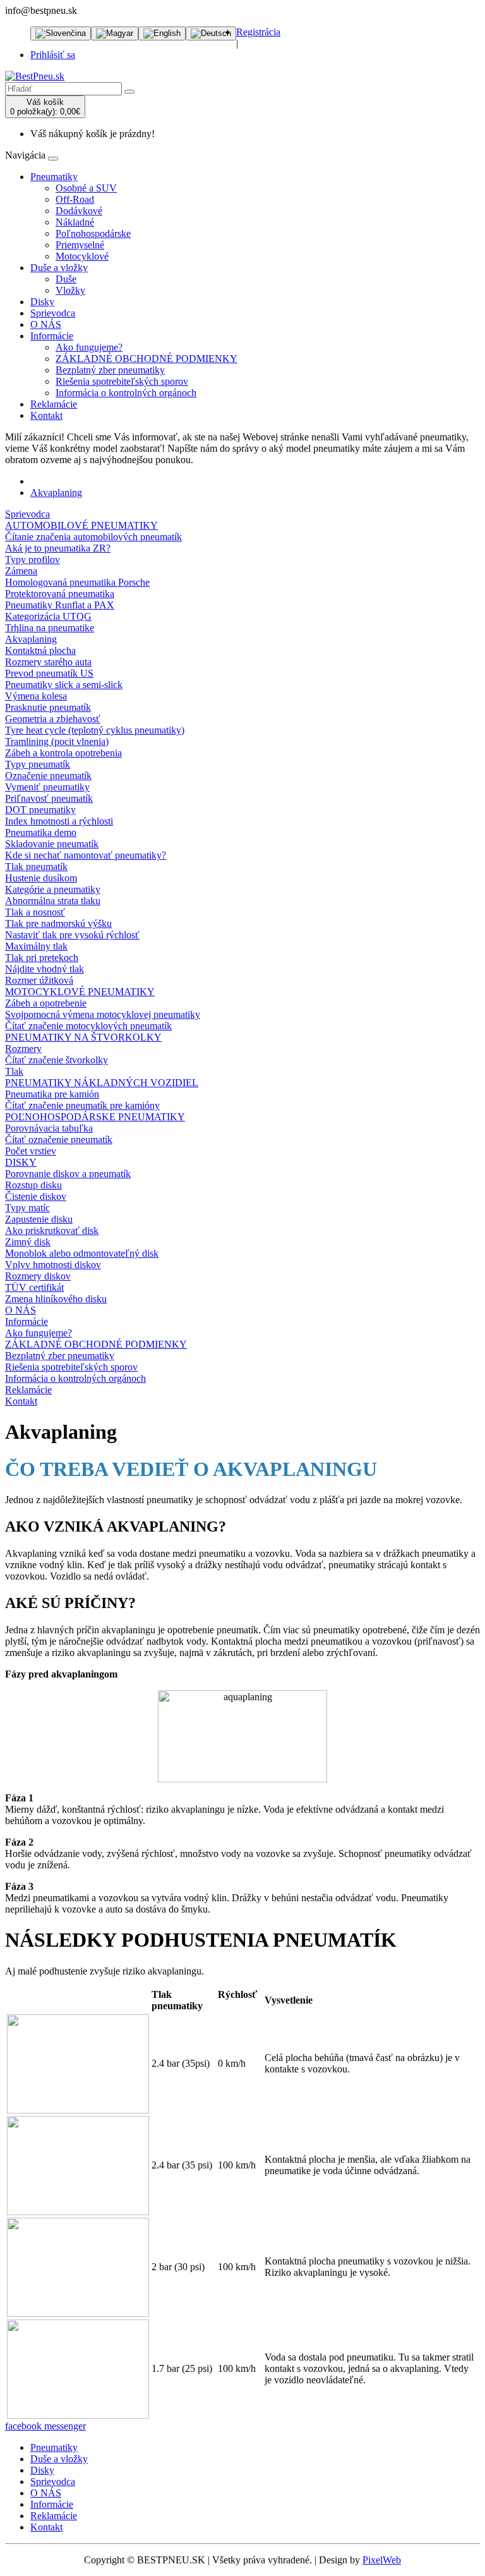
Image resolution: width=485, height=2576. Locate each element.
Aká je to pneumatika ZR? (58, 548)
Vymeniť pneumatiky (47, 787)
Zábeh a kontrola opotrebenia (63, 753)
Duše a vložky (59, 268)
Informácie (52, 336)
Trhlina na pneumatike (50, 628)
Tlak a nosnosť (35, 912)
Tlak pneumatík (36, 867)
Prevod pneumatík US (49, 673)
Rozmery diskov (38, 1276)
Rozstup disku (33, 1185)
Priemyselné (80, 245)
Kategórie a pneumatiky (53, 889)
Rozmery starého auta (48, 662)
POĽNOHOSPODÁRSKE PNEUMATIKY (95, 1117)
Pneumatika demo (41, 832)
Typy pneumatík (38, 764)
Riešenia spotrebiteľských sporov (122, 381)
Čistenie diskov (36, 1196)
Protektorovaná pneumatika (60, 594)
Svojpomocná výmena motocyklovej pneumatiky (103, 1014)
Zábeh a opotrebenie (46, 1003)
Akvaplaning (56, 493)
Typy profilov (33, 559)
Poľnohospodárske (93, 233)
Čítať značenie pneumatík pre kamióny (82, 1105)
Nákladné (75, 222)
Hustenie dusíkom (41, 878)
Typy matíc (27, 1208)
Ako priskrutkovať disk (52, 1231)
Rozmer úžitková (39, 980)
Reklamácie (54, 404)
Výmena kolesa (36, 696)
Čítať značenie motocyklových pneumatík (88, 1026)
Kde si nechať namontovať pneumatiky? (86, 855)
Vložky (70, 290)
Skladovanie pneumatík (52, 844)
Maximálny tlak (36, 946)
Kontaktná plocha (40, 650)
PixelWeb (382, 2560)
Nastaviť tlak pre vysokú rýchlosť (72, 935)
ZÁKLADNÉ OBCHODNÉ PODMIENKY (147, 359)
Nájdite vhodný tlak (45, 969)
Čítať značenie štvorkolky (57, 1060)
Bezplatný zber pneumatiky (110, 370)
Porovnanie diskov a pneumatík (68, 1174)
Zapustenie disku (39, 1219)
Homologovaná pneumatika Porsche (77, 582)
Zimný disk (28, 1242)
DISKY (21, 1162)
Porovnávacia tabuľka (49, 1128)
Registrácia (258, 32)
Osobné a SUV (86, 188)
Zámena (21, 571)
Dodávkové (79, 211)
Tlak (14, 1071)
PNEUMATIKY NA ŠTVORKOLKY (83, 1037)
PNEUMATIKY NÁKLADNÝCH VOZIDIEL (102, 1083)
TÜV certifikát (34, 1287)
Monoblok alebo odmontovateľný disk (82, 1253)
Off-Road (75, 199)
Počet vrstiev (31, 1151)
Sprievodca (53, 313)
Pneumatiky (54, 177)
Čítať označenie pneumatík (59, 1140)
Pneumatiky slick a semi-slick (64, 685)
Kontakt (46, 415)
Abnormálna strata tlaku (53, 901)
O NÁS (46, 324)
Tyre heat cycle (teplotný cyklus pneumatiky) (95, 730)
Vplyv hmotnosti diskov (53, 1265)
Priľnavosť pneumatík (49, 798)
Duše (66, 279)
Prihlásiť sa (53, 55)
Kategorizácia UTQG (48, 616)
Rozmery (23, 1049)
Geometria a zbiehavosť (53, 719)
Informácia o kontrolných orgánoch (126, 393)
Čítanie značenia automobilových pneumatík (93, 537)
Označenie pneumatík (48, 776)
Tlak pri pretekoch (42, 958)
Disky (42, 302)
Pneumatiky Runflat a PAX (60, 605)
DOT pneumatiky (40, 810)
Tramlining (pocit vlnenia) (57, 741)
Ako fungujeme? (89, 347)
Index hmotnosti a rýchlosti (59, 821)
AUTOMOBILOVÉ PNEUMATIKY (81, 525)
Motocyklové (82, 256)
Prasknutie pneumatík (48, 707)
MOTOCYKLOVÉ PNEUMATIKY (80, 992)
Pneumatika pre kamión (52, 1094)
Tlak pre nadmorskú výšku (58, 923)
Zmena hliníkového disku (56, 1299)
